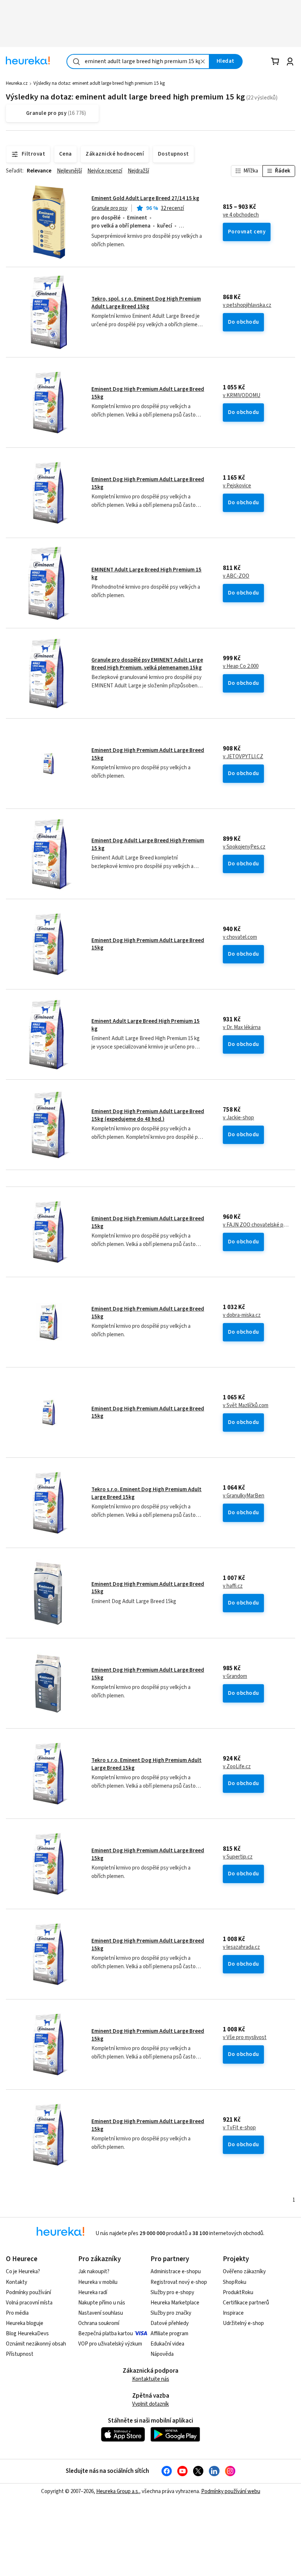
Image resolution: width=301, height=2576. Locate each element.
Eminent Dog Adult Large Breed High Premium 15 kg (148, 844)
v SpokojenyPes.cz (244, 847)
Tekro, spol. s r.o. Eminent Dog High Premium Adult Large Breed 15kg (146, 303)
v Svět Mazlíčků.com (246, 1406)
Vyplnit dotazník (150, 2404)
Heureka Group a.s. (118, 2491)
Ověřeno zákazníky (244, 2272)
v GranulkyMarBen (244, 1496)
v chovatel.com (240, 937)
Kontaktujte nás (151, 2379)
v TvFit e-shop (239, 2128)
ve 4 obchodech (241, 215)
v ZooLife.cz (237, 1767)
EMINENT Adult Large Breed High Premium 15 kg (146, 573)
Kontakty (17, 2282)
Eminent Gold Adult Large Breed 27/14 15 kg (145, 198)
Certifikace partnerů (246, 2303)
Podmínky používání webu (231, 2491)
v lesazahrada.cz (241, 1947)
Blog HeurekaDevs (27, 2334)
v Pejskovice (237, 486)
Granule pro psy (110, 208)
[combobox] (138, 61)
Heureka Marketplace (175, 2303)
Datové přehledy (170, 2323)
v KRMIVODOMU (242, 396)
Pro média (17, 2313)
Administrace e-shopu (176, 2272)
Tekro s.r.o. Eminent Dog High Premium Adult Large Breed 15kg (146, 1493)
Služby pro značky (171, 2313)
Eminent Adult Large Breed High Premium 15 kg (146, 1025)
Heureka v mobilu (98, 2282)
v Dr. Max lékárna (242, 1028)
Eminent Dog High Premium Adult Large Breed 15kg (148, 393)
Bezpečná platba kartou (106, 2334)
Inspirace (233, 2313)
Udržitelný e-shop (243, 2323)
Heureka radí (93, 2292)
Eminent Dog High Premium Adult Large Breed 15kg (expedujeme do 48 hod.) (148, 1115)
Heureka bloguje (25, 2323)
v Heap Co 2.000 (241, 666)
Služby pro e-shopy (172, 2292)
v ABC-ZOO (236, 576)
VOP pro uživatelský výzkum (110, 2344)
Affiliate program (169, 2334)
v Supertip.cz (238, 1857)
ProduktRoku (238, 2292)
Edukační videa (167, 2344)
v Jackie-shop (238, 1118)
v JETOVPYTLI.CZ (243, 757)
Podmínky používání (28, 2292)
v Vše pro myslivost (245, 2038)
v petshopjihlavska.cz (247, 305)
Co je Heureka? (23, 2272)
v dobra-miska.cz (242, 1315)
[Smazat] (203, 61)
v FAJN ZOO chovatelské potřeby (256, 1225)
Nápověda (162, 2354)
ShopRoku (235, 2282)
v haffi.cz (233, 1586)
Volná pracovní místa (29, 2303)
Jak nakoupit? (94, 2272)
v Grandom (235, 1676)
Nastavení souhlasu (101, 2313)
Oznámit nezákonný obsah (36, 2344)
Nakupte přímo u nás (102, 2303)
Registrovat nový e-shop (179, 2282)
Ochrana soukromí (99, 2323)
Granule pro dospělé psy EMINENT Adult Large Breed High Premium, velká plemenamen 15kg (147, 664)
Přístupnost (20, 2354)
